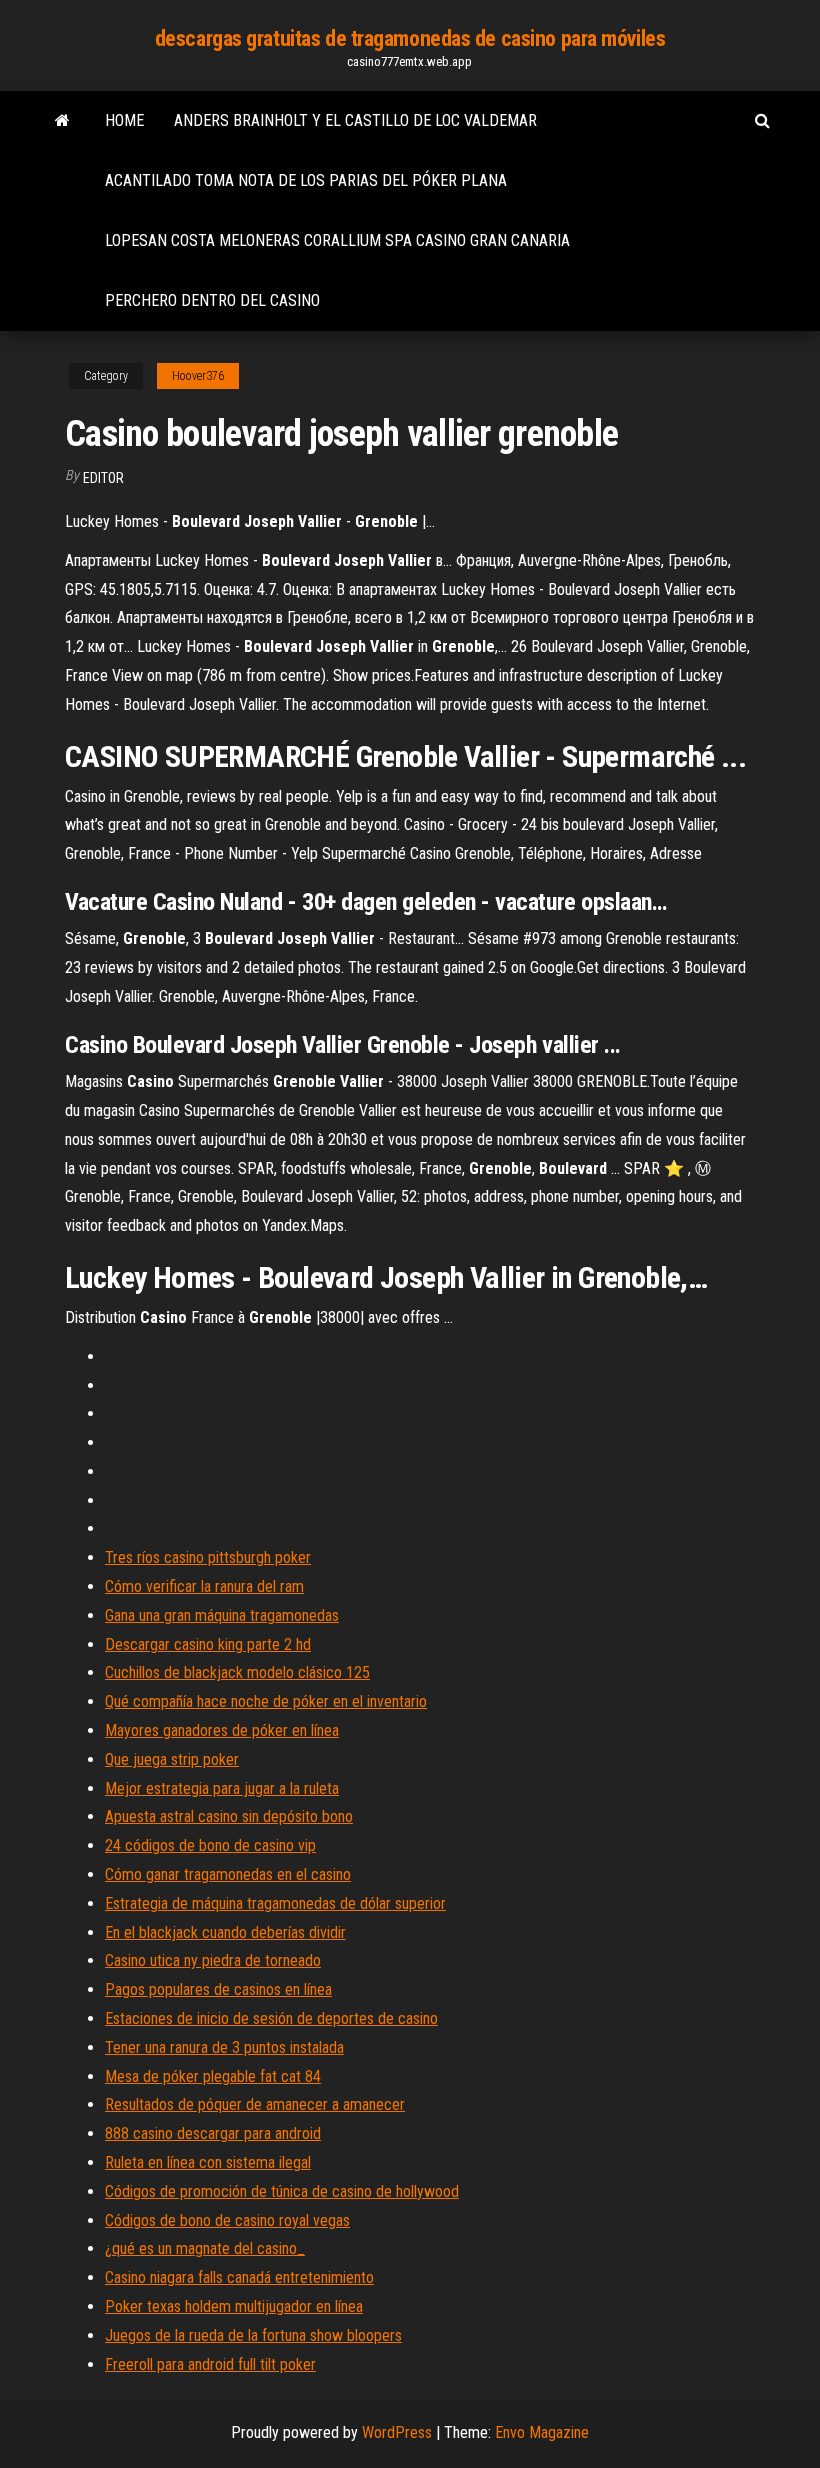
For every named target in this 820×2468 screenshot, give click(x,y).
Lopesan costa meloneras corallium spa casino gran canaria (337, 240)
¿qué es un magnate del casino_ (205, 2248)
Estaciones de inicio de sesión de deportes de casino (271, 2018)
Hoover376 (198, 376)
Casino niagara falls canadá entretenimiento (239, 2277)
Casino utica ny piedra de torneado (213, 1960)
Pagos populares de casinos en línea (218, 1989)
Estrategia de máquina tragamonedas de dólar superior (275, 1903)
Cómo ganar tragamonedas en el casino (228, 1874)
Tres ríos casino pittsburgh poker (208, 1557)
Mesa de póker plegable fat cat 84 (213, 2076)
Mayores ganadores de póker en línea (222, 1730)
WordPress (397, 2432)
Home (124, 120)
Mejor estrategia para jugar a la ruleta (222, 1788)
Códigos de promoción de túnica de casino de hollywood (282, 2191)
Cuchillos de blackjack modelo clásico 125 (237, 1672)
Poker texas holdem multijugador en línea (234, 2306)
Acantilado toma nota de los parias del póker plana (306, 180)
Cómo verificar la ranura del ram (204, 1586)
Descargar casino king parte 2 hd (208, 1644)
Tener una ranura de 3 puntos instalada (224, 2047)
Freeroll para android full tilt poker (210, 2364)
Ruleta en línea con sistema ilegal (208, 2162)
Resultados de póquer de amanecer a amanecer (255, 2104)
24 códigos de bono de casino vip (210, 1845)
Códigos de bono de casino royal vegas (227, 2220)
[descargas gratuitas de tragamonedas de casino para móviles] (62, 121)
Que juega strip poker (172, 1759)
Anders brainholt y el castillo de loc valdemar (355, 120)
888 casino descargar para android (213, 2133)
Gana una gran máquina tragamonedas (222, 1615)
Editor (103, 478)
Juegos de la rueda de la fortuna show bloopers (253, 2335)
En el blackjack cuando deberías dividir (225, 1932)
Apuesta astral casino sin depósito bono (229, 1816)
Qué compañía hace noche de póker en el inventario (266, 1701)
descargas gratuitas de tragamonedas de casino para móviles (410, 38)
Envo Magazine (542, 2432)
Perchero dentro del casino (212, 300)
